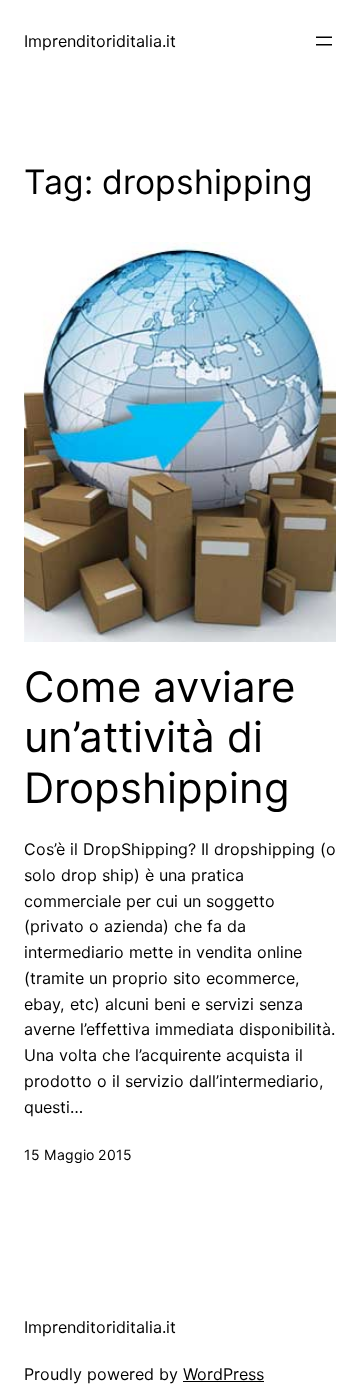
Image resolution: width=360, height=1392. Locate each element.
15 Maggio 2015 (78, 1154)
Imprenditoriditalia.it (100, 41)
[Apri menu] (324, 41)
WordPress (223, 1374)
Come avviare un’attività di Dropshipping (159, 737)
